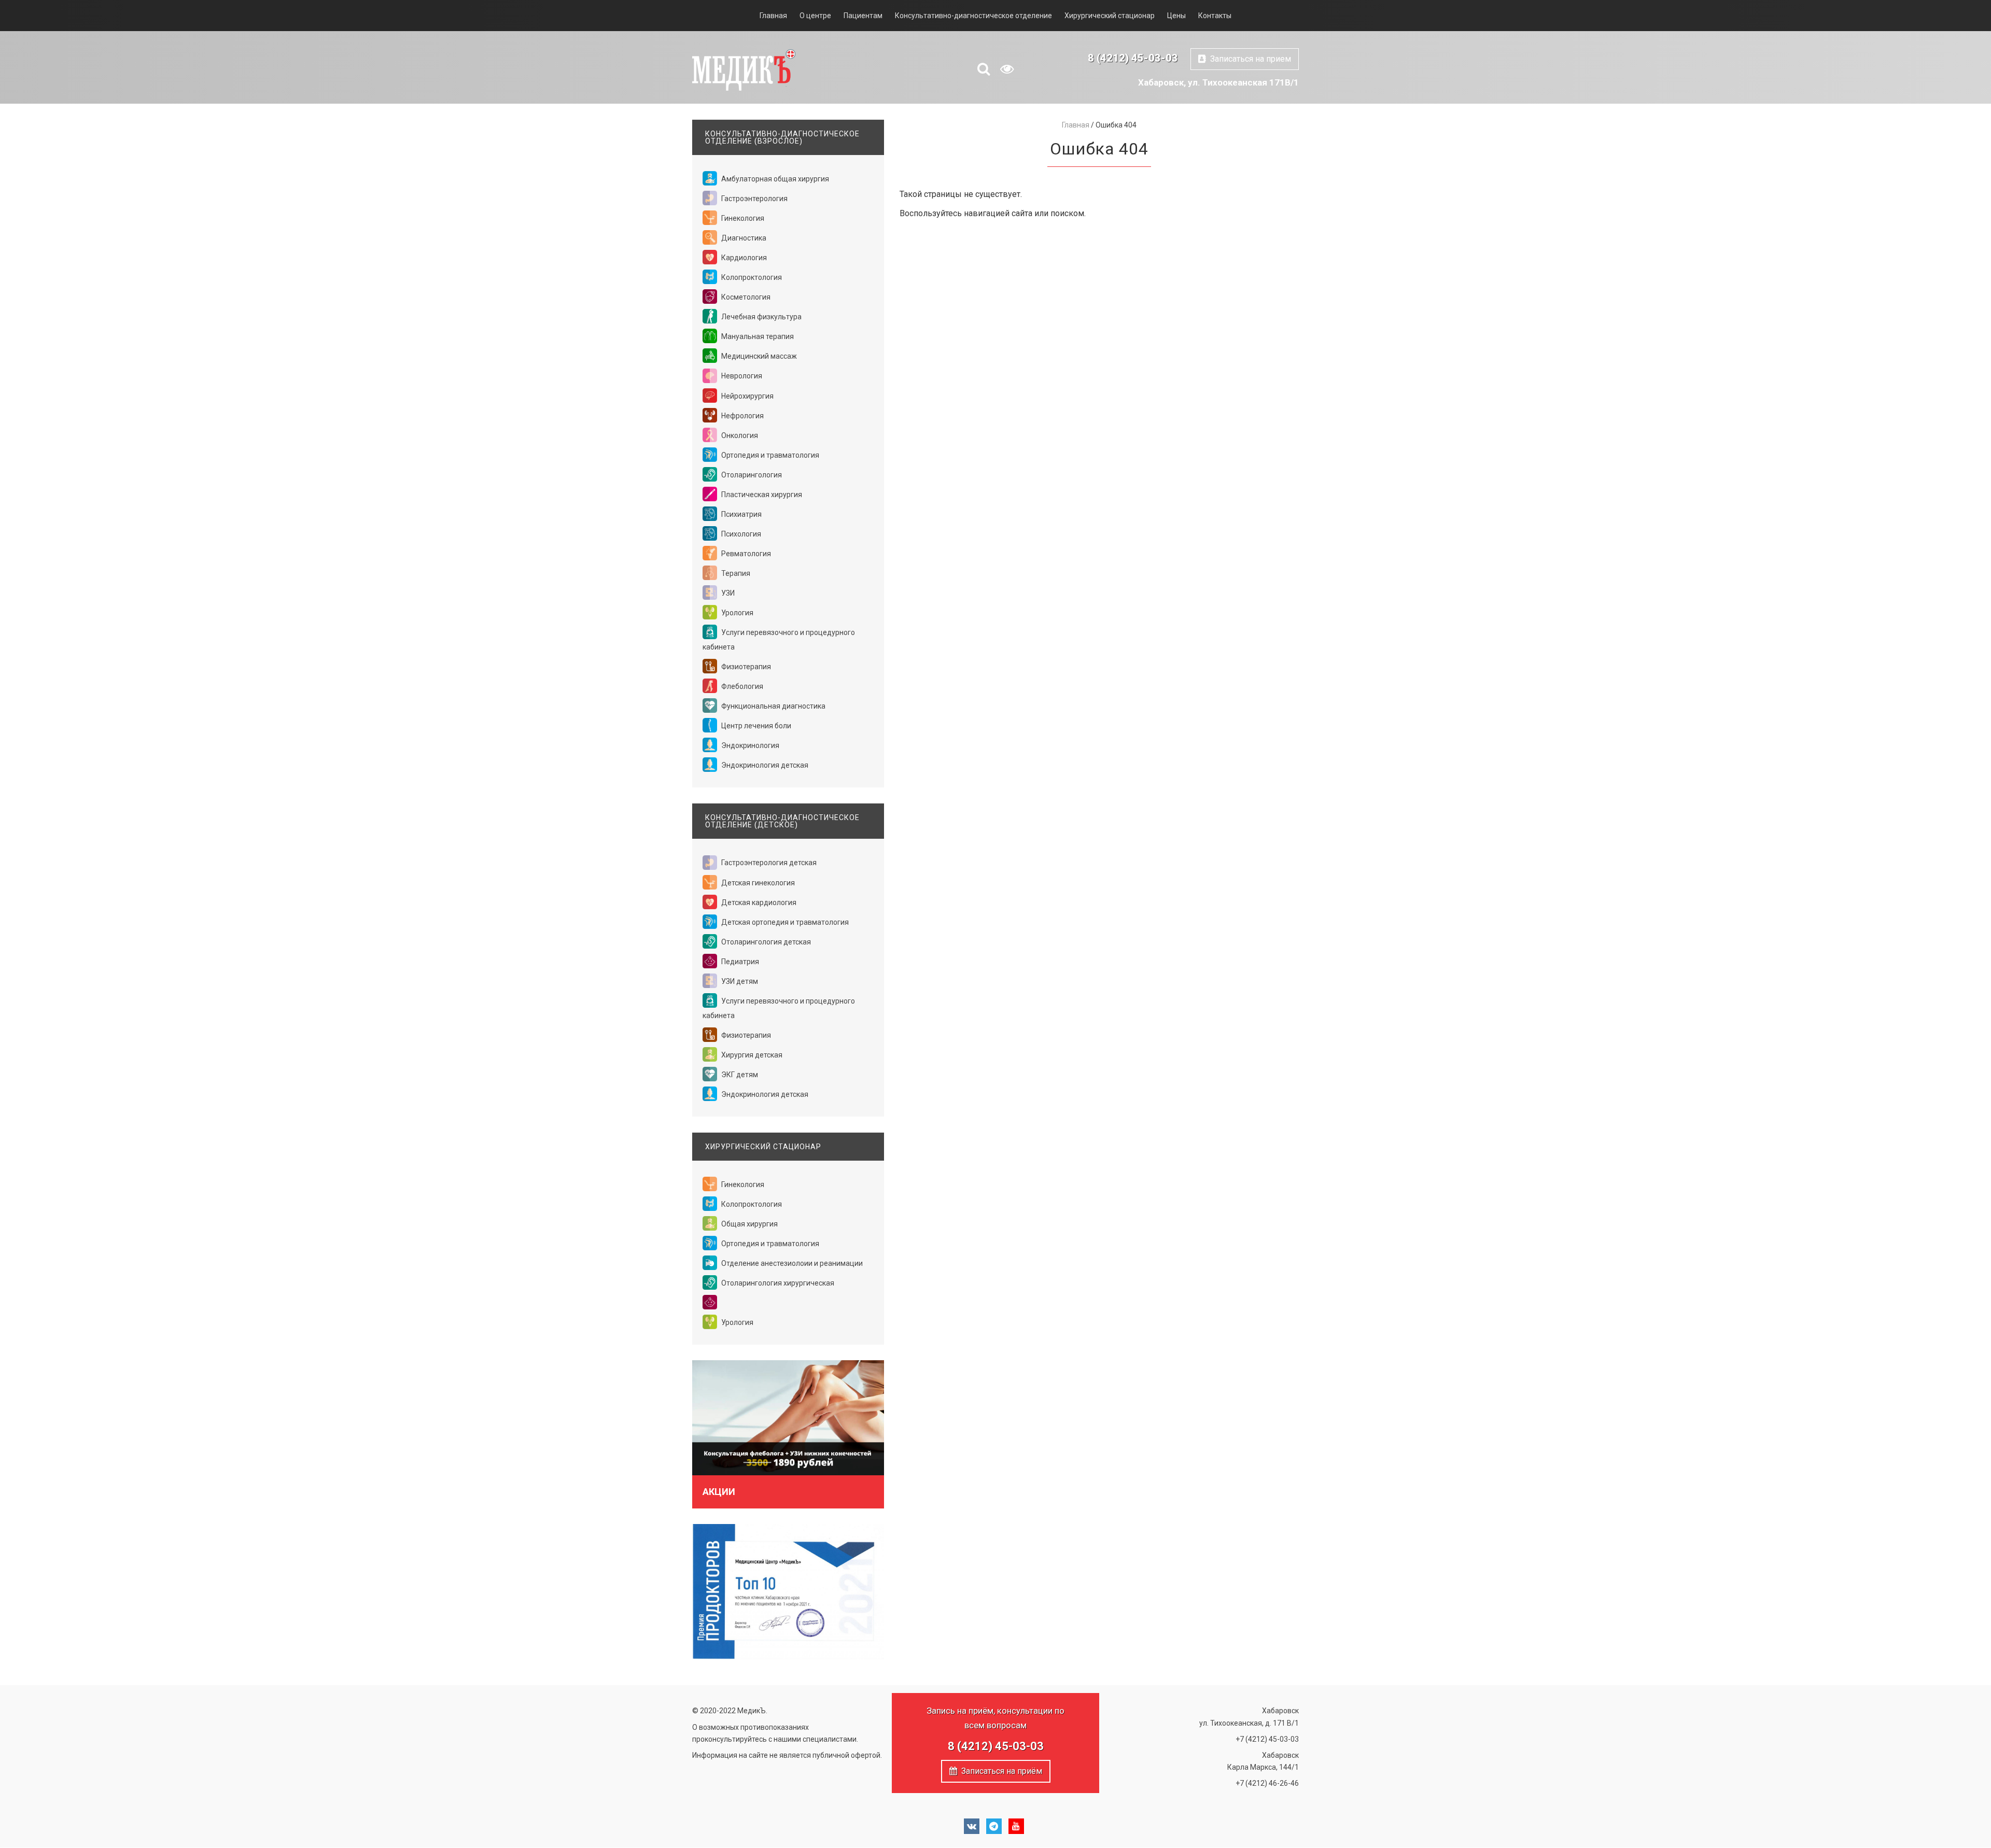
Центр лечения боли (755, 726)
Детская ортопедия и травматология (784, 922)
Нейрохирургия (747, 396)
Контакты (1215, 16)
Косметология (745, 297)
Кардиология (743, 258)
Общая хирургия (749, 1224)
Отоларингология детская (765, 942)
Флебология (741, 686)
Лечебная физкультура (761, 317)
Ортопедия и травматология (769, 455)
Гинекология (742, 218)
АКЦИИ (719, 1492)
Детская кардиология (758, 902)
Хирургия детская (751, 1055)
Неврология (741, 376)
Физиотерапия (745, 667)
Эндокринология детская (764, 765)
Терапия (735, 573)
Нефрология (742, 416)
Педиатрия (739, 962)
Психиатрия (741, 514)
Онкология (739, 435)
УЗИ (727, 593)
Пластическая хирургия (761, 495)
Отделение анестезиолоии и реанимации (791, 1263)
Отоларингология (751, 475)
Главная (773, 16)
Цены (1176, 16)
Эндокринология (749, 745)
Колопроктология (751, 277)
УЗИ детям (739, 981)
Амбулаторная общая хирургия (774, 179)
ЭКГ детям (739, 1075)
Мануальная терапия (757, 336)
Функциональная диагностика (773, 706)
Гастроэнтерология (754, 199)
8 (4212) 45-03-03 (1133, 58)
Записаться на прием (1249, 59)
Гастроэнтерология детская (768, 863)
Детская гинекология (757, 883)
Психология (740, 534)
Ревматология (745, 554)
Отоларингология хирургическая (777, 1283)
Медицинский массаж (758, 356)
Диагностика (743, 238)
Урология (737, 613)
